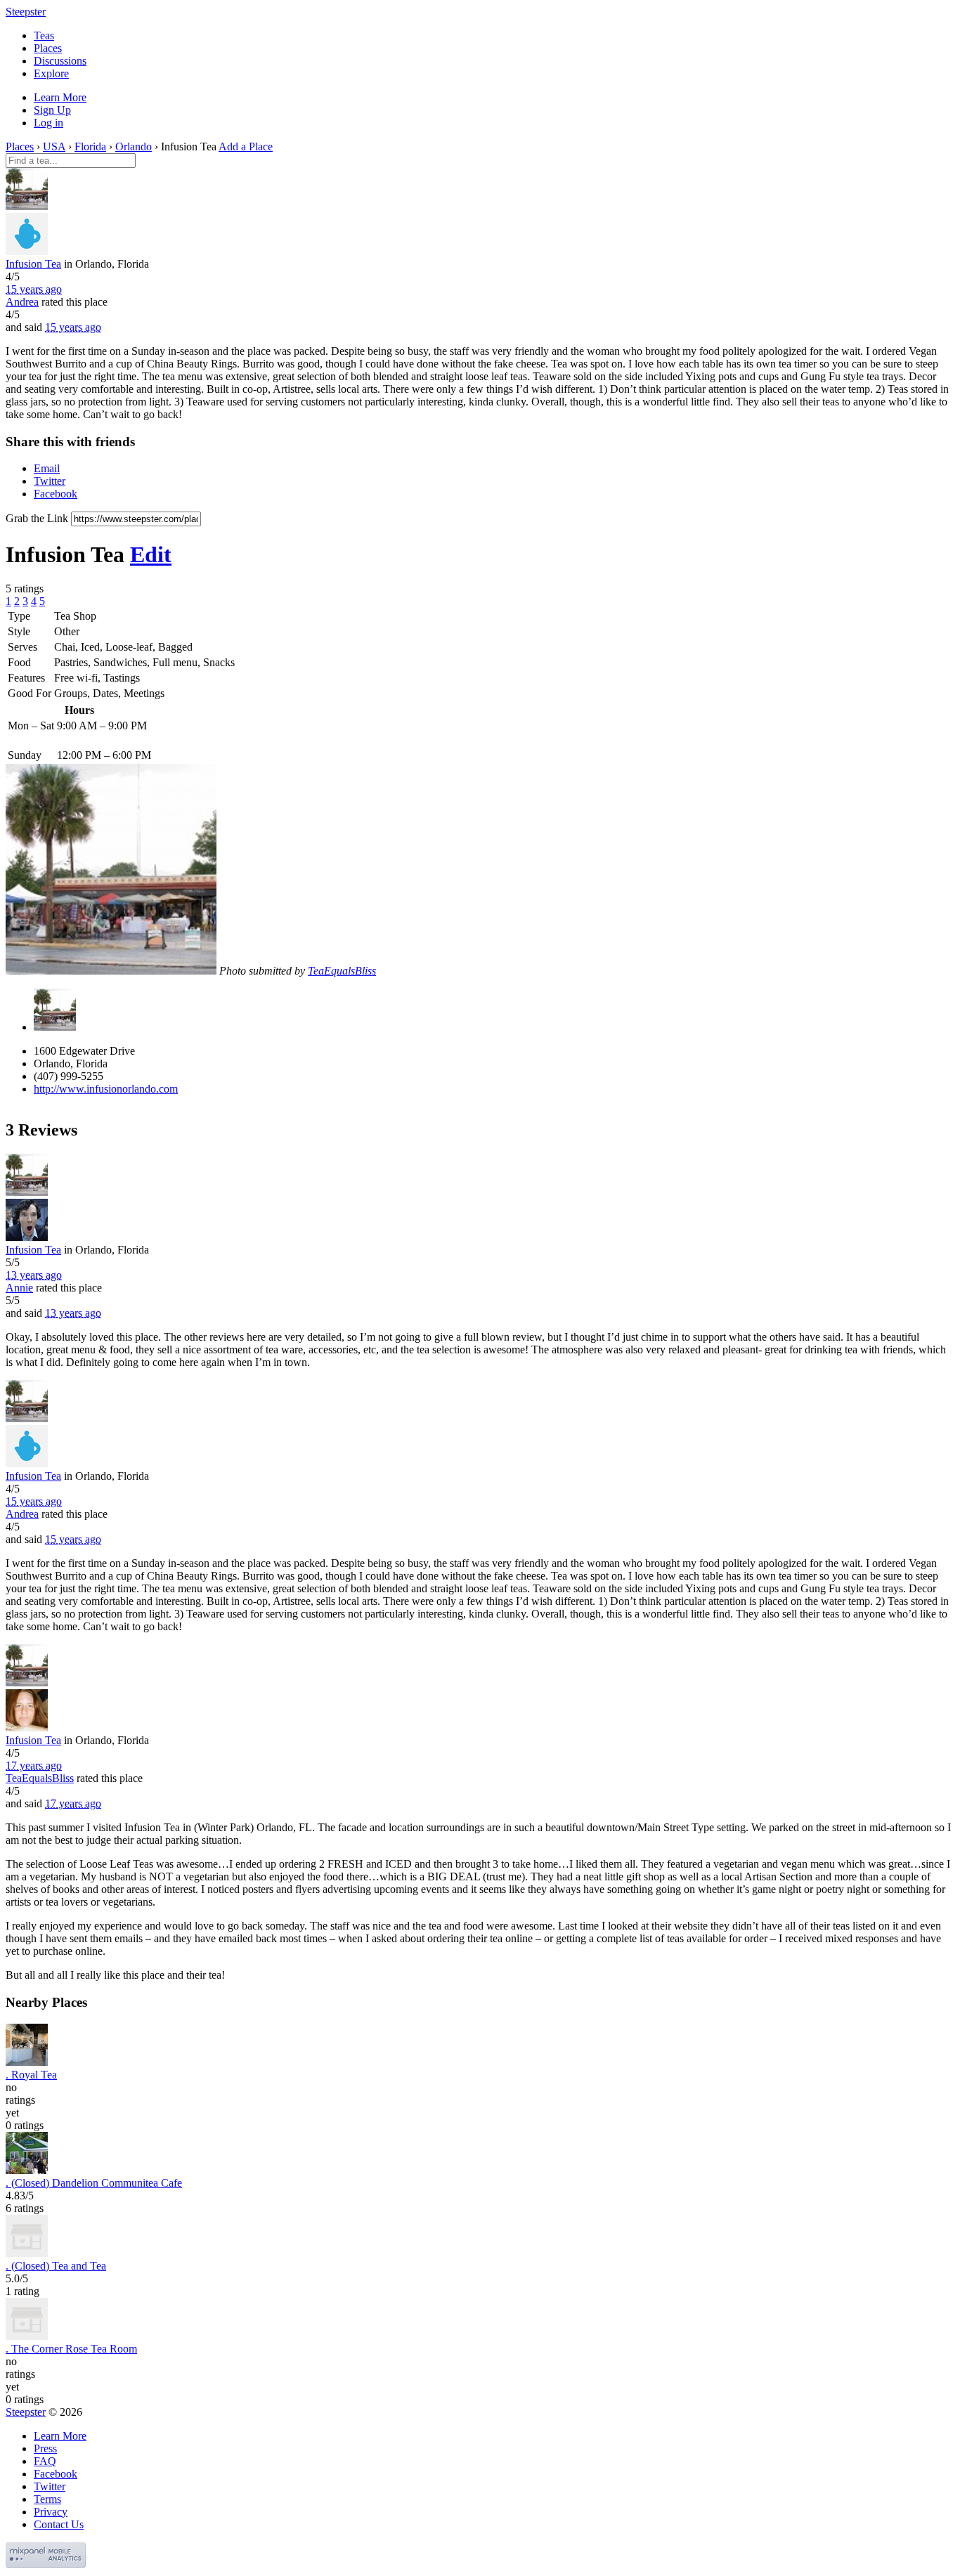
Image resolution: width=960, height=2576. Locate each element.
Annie (19, 1288)
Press (45, 2448)
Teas (44, 35)
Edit (151, 554)
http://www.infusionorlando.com (106, 1089)
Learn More (60, 97)
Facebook (56, 494)
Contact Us (59, 2524)
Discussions (60, 61)
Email (47, 468)
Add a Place (246, 147)
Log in (48, 123)
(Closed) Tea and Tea (56, 2266)
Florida (90, 147)
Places (48, 48)
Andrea (22, 302)
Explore (51, 73)
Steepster (26, 12)
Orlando (134, 147)
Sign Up (52, 110)
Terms (47, 2499)
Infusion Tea (33, 264)
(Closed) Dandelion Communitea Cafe (94, 2183)
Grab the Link (37, 518)
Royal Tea (31, 2075)
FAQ (45, 2461)
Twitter (50, 481)
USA (54, 147)
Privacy (51, 2512)
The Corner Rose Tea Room (71, 2349)
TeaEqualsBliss (342, 971)
